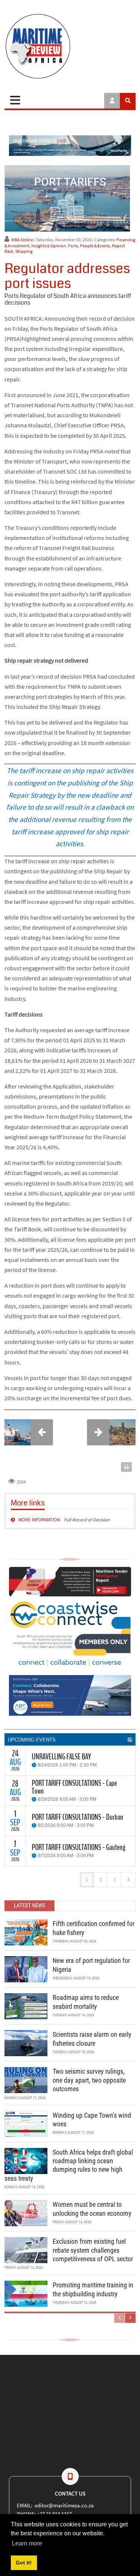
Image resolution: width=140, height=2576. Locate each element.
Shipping (24, 251)
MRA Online (22, 240)
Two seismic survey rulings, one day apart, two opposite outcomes (89, 2080)
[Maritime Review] (70, 46)
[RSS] (130, 1740)
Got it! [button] (24, 2563)
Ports (73, 246)
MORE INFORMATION (40, 1520)
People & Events (95, 246)
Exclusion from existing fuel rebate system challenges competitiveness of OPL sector (93, 2250)
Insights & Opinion (49, 246)
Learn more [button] (27, 2543)
